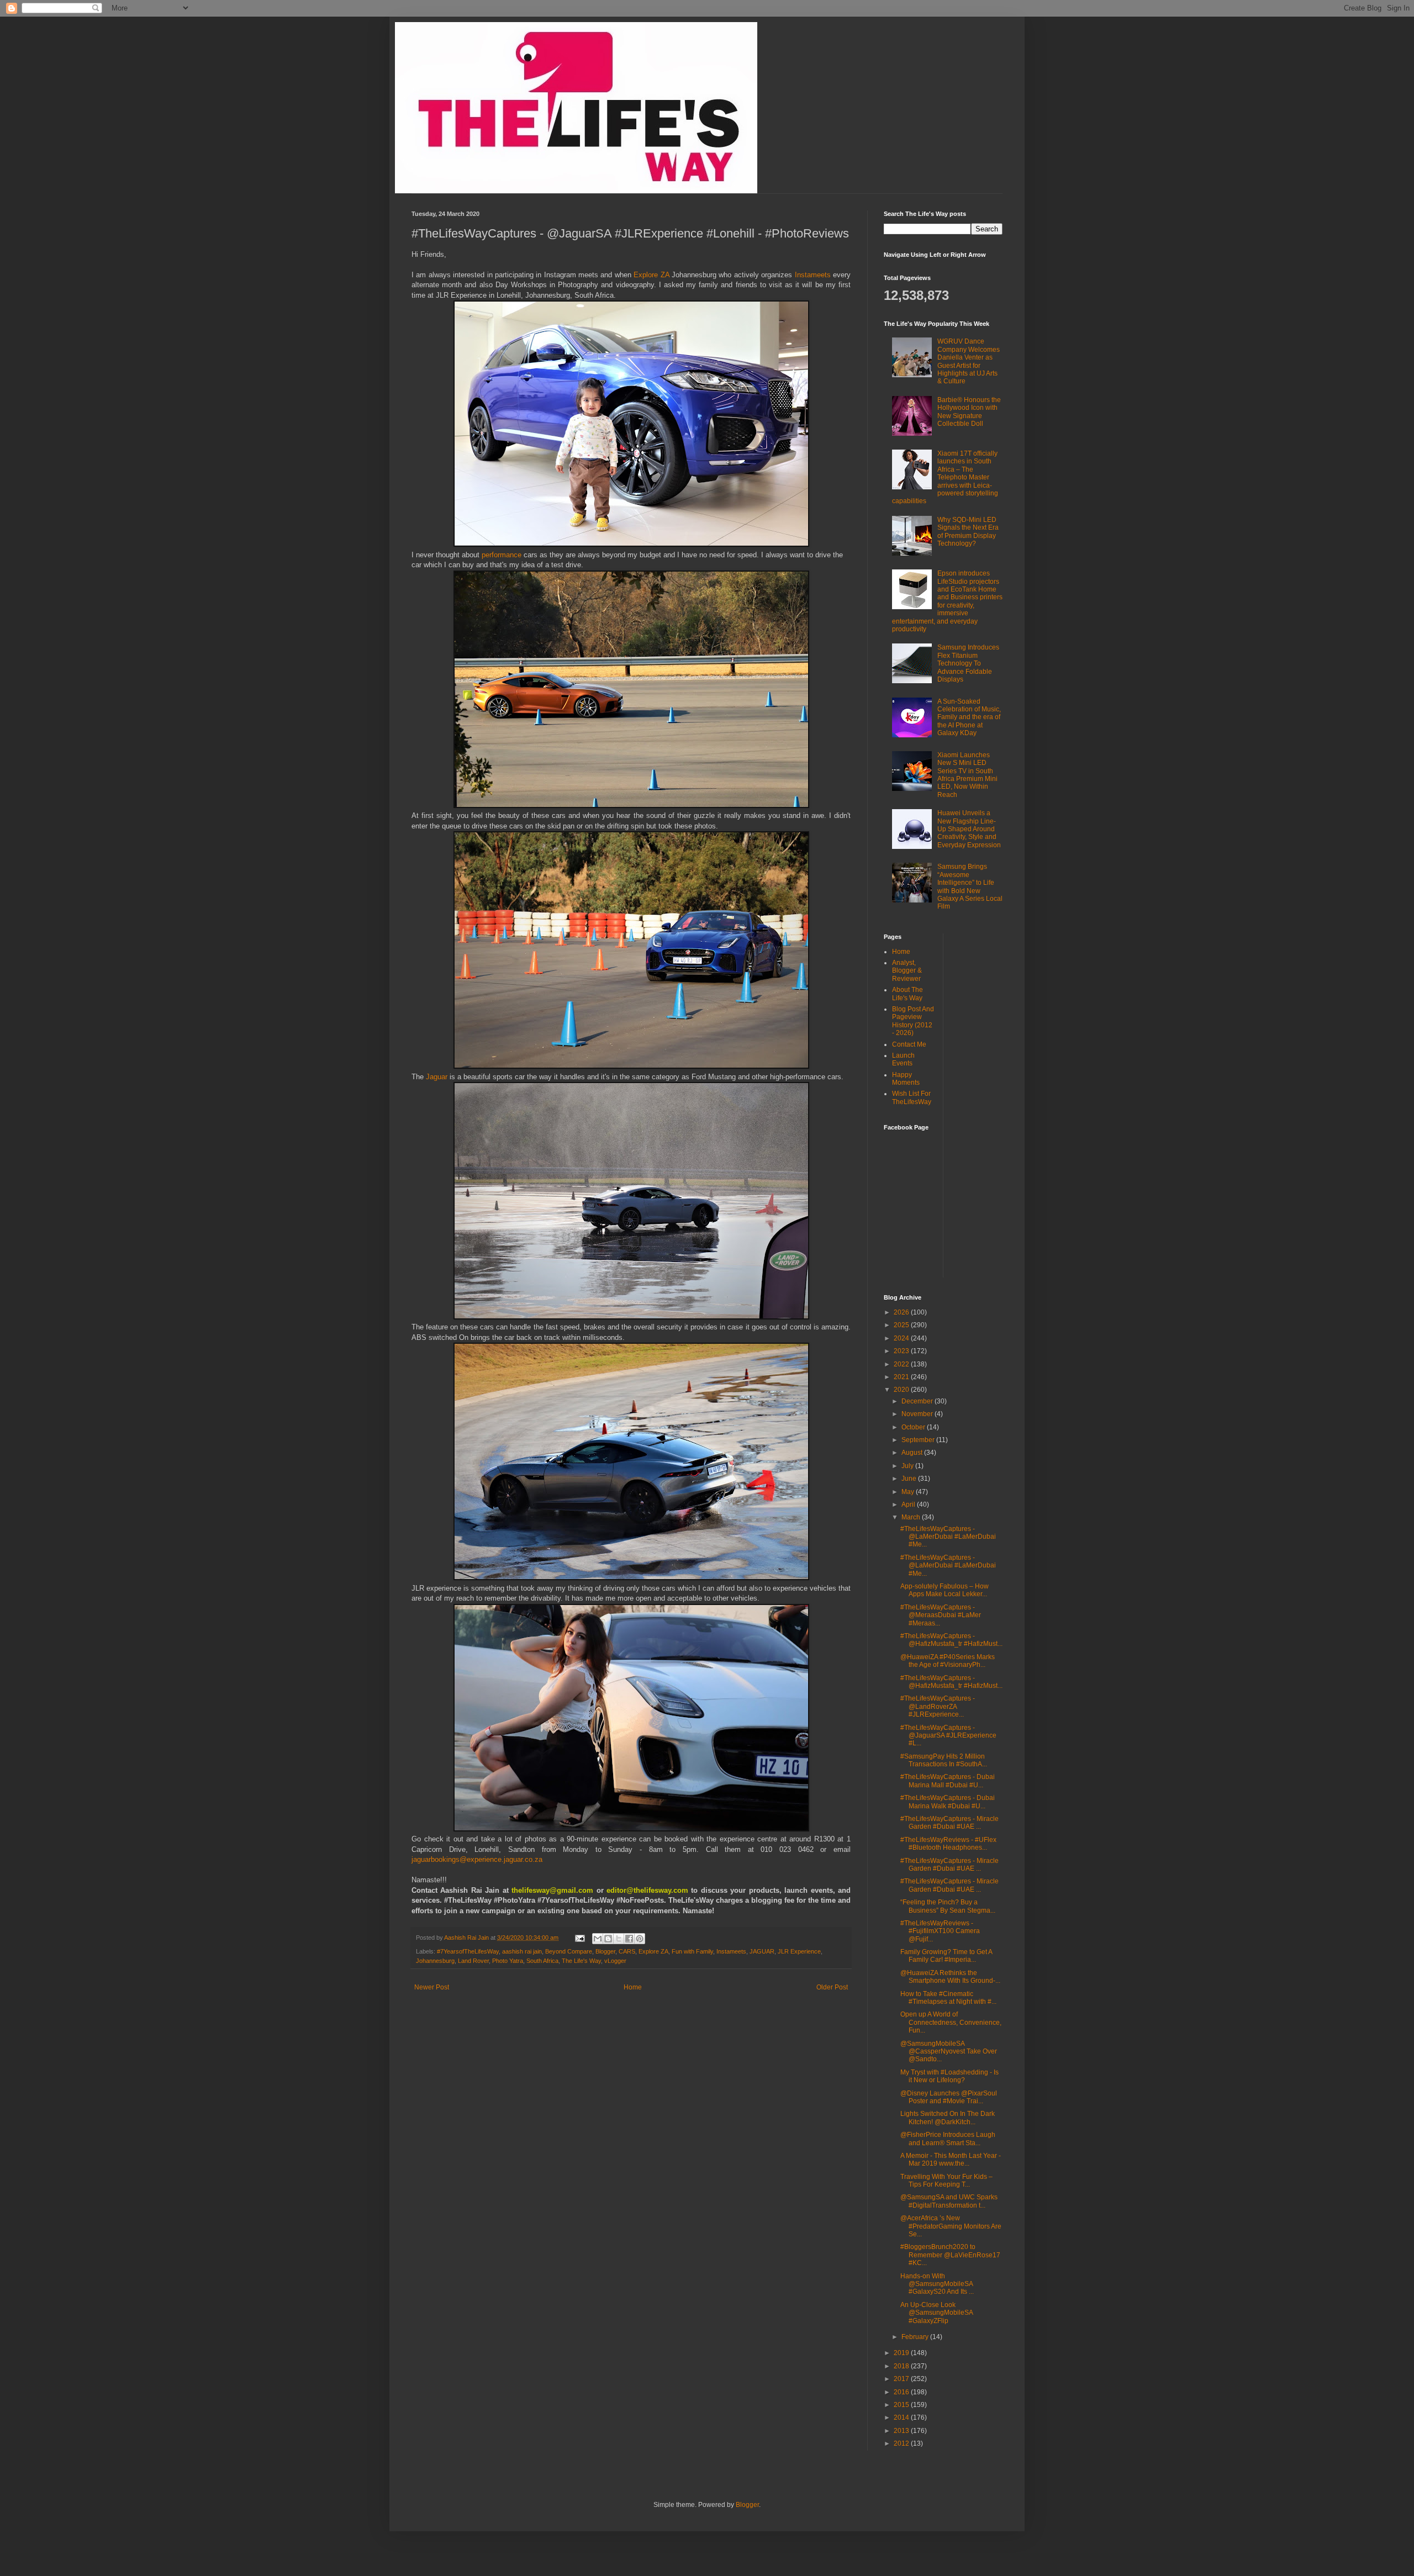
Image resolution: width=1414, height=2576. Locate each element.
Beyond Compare (569, 1951)
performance (503, 555)
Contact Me (909, 1044)
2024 (902, 1338)
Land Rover (473, 1961)
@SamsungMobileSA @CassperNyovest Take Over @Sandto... (949, 2052)
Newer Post (432, 1987)
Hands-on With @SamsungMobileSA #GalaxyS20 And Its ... (937, 2284)
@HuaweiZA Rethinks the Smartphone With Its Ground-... (950, 1977)
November (918, 1414)
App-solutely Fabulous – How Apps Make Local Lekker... (945, 1590)
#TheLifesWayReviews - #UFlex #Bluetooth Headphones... (948, 1844)
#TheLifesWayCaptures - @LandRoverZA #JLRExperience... (938, 1706)
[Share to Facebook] (629, 1939)
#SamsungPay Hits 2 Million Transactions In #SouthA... (944, 1760)
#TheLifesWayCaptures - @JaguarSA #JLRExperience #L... (948, 1736)
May (909, 1492)
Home (633, 1987)
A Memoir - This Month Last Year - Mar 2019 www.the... (951, 2160)
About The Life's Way (908, 994)
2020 (902, 1390)
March (912, 1517)
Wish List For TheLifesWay (912, 1097)
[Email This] (598, 1939)
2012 (902, 2443)
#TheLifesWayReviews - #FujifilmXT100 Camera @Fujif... (940, 1931)
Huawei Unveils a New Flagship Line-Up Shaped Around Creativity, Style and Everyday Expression (969, 829)
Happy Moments (906, 1079)
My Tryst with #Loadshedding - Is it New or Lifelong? (949, 2076)
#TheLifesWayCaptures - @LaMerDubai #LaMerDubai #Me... (948, 1537)
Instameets (814, 275)
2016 (902, 2392)
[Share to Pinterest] (640, 1939)
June (910, 1479)
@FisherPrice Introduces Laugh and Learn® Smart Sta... (948, 2139)
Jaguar (438, 1077)
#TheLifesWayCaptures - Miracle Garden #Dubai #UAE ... (949, 1823)
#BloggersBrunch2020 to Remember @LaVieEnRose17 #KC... (950, 2255)
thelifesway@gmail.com (552, 1890)
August (913, 1453)
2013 (902, 2431)
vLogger (615, 1961)
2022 (902, 1364)
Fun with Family (692, 1951)
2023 (902, 1351)
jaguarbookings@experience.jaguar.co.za (477, 1859)
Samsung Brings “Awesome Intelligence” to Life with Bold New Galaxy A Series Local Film (970, 886)
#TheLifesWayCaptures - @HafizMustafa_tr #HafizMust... (951, 1640)
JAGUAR (762, 1951)
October (914, 1427)
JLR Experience (799, 1951)
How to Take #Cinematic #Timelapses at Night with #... (948, 1998)
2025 (902, 1325)
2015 (902, 2405)
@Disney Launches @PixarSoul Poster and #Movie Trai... (949, 2097)
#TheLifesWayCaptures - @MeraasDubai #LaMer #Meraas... (941, 1615)
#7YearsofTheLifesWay (468, 1951)
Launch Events (903, 1059)
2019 (902, 2353)
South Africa (542, 1961)
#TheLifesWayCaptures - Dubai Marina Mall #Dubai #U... (948, 1781)
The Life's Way (581, 1961)
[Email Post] (579, 1938)
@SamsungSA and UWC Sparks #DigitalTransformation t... (949, 2201)
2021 (902, 1377)
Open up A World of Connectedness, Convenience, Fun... (951, 2022)
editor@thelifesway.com (647, 1890)
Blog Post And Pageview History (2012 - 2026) (913, 1021)
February (916, 2337)
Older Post (832, 1987)
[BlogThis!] (608, 1939)
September (919, 1440)
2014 (902, 2417)
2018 (902, 2366)
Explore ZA (651, 275)
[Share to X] (619, 1939)
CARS (627, 1951)
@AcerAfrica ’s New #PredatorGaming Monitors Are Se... (951, 2226)
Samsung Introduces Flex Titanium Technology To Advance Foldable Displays (968, 663)
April (909, 1505)
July (908, 1466)
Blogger (605, 1951)
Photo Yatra (508, 1961)
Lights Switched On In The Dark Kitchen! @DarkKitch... (948, 2118)
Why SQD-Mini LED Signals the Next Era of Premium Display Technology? (968, 532)
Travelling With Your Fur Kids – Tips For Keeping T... (946, 2181)
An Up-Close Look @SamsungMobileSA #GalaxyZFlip (936, 2313)
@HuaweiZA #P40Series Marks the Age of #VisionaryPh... (948, 1661)
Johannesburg (435, 1961)
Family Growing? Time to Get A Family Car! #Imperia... (946, 1956)
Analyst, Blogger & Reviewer (907, 971)
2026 (902, 1312)
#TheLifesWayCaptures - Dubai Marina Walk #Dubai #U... (948, 1802)
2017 (902, 2379)
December (918, 1401)
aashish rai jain (522, 1951)
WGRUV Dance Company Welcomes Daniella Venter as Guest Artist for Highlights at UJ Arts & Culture (969, 361)
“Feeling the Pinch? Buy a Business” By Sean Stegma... (948, 1906)
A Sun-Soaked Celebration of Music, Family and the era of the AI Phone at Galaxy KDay (969, 717)
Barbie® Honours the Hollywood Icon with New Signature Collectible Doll (969, 412)
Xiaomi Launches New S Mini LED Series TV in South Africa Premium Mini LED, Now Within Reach (967, 775)
